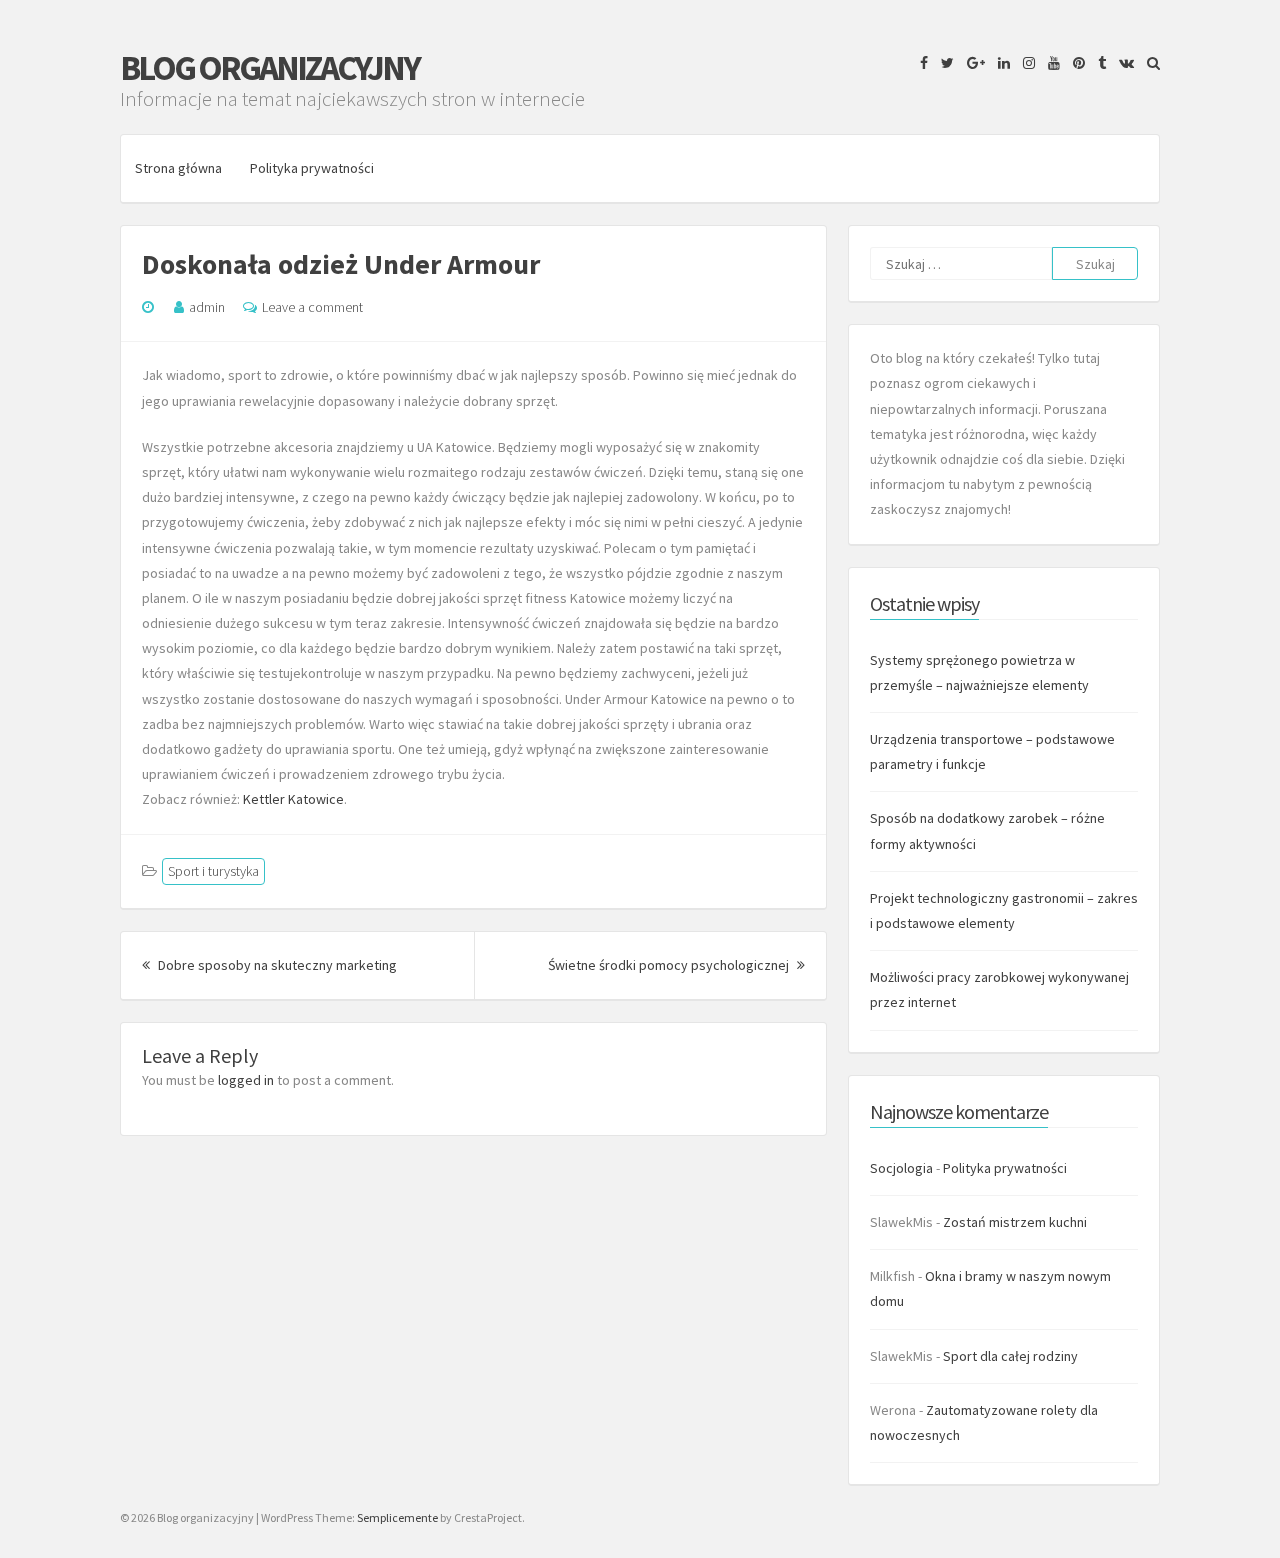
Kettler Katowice (293, 799)
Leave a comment (312, 307)
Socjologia (901, 1168)
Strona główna (178, 168)
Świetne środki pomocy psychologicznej (676, 965)
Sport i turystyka (213, 871)
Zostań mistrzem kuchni (1015, 1222)
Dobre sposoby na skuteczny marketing (276, 965)
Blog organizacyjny (269, 68)
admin (207, 307)
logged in (246, 1080)
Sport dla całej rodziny (1010, 1356)
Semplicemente (397, 1517)
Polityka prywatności (312, 168)
